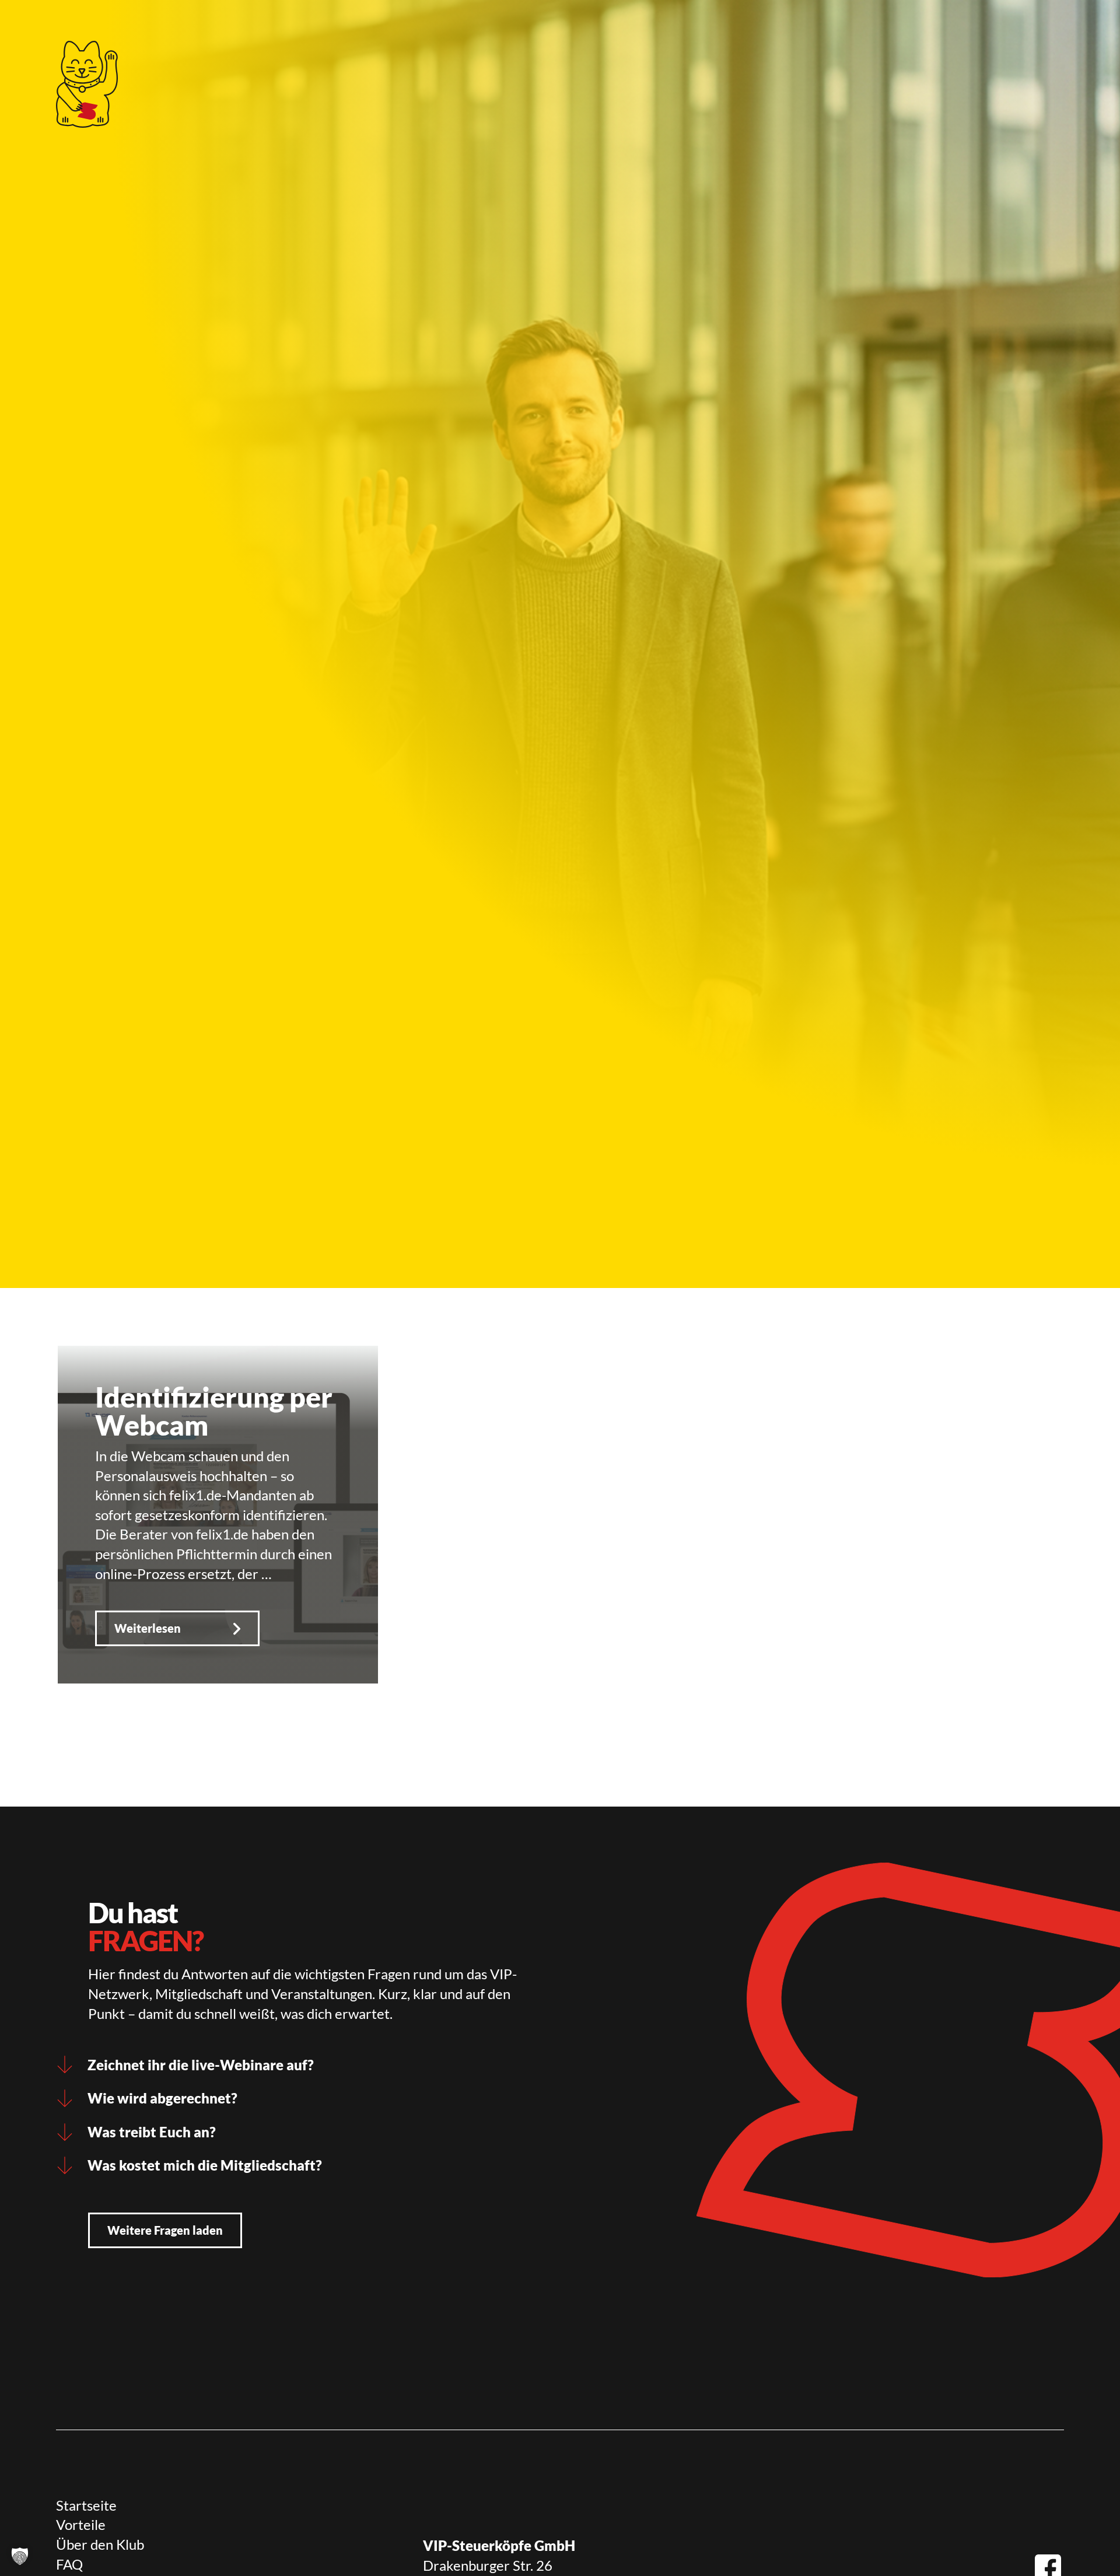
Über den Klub (100, 2544)
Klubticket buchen (527, 26)
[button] (20, 2556)
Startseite (86, 2505)
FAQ (69, 2564)
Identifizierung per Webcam (214, 1411)
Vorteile (81, 2524)
